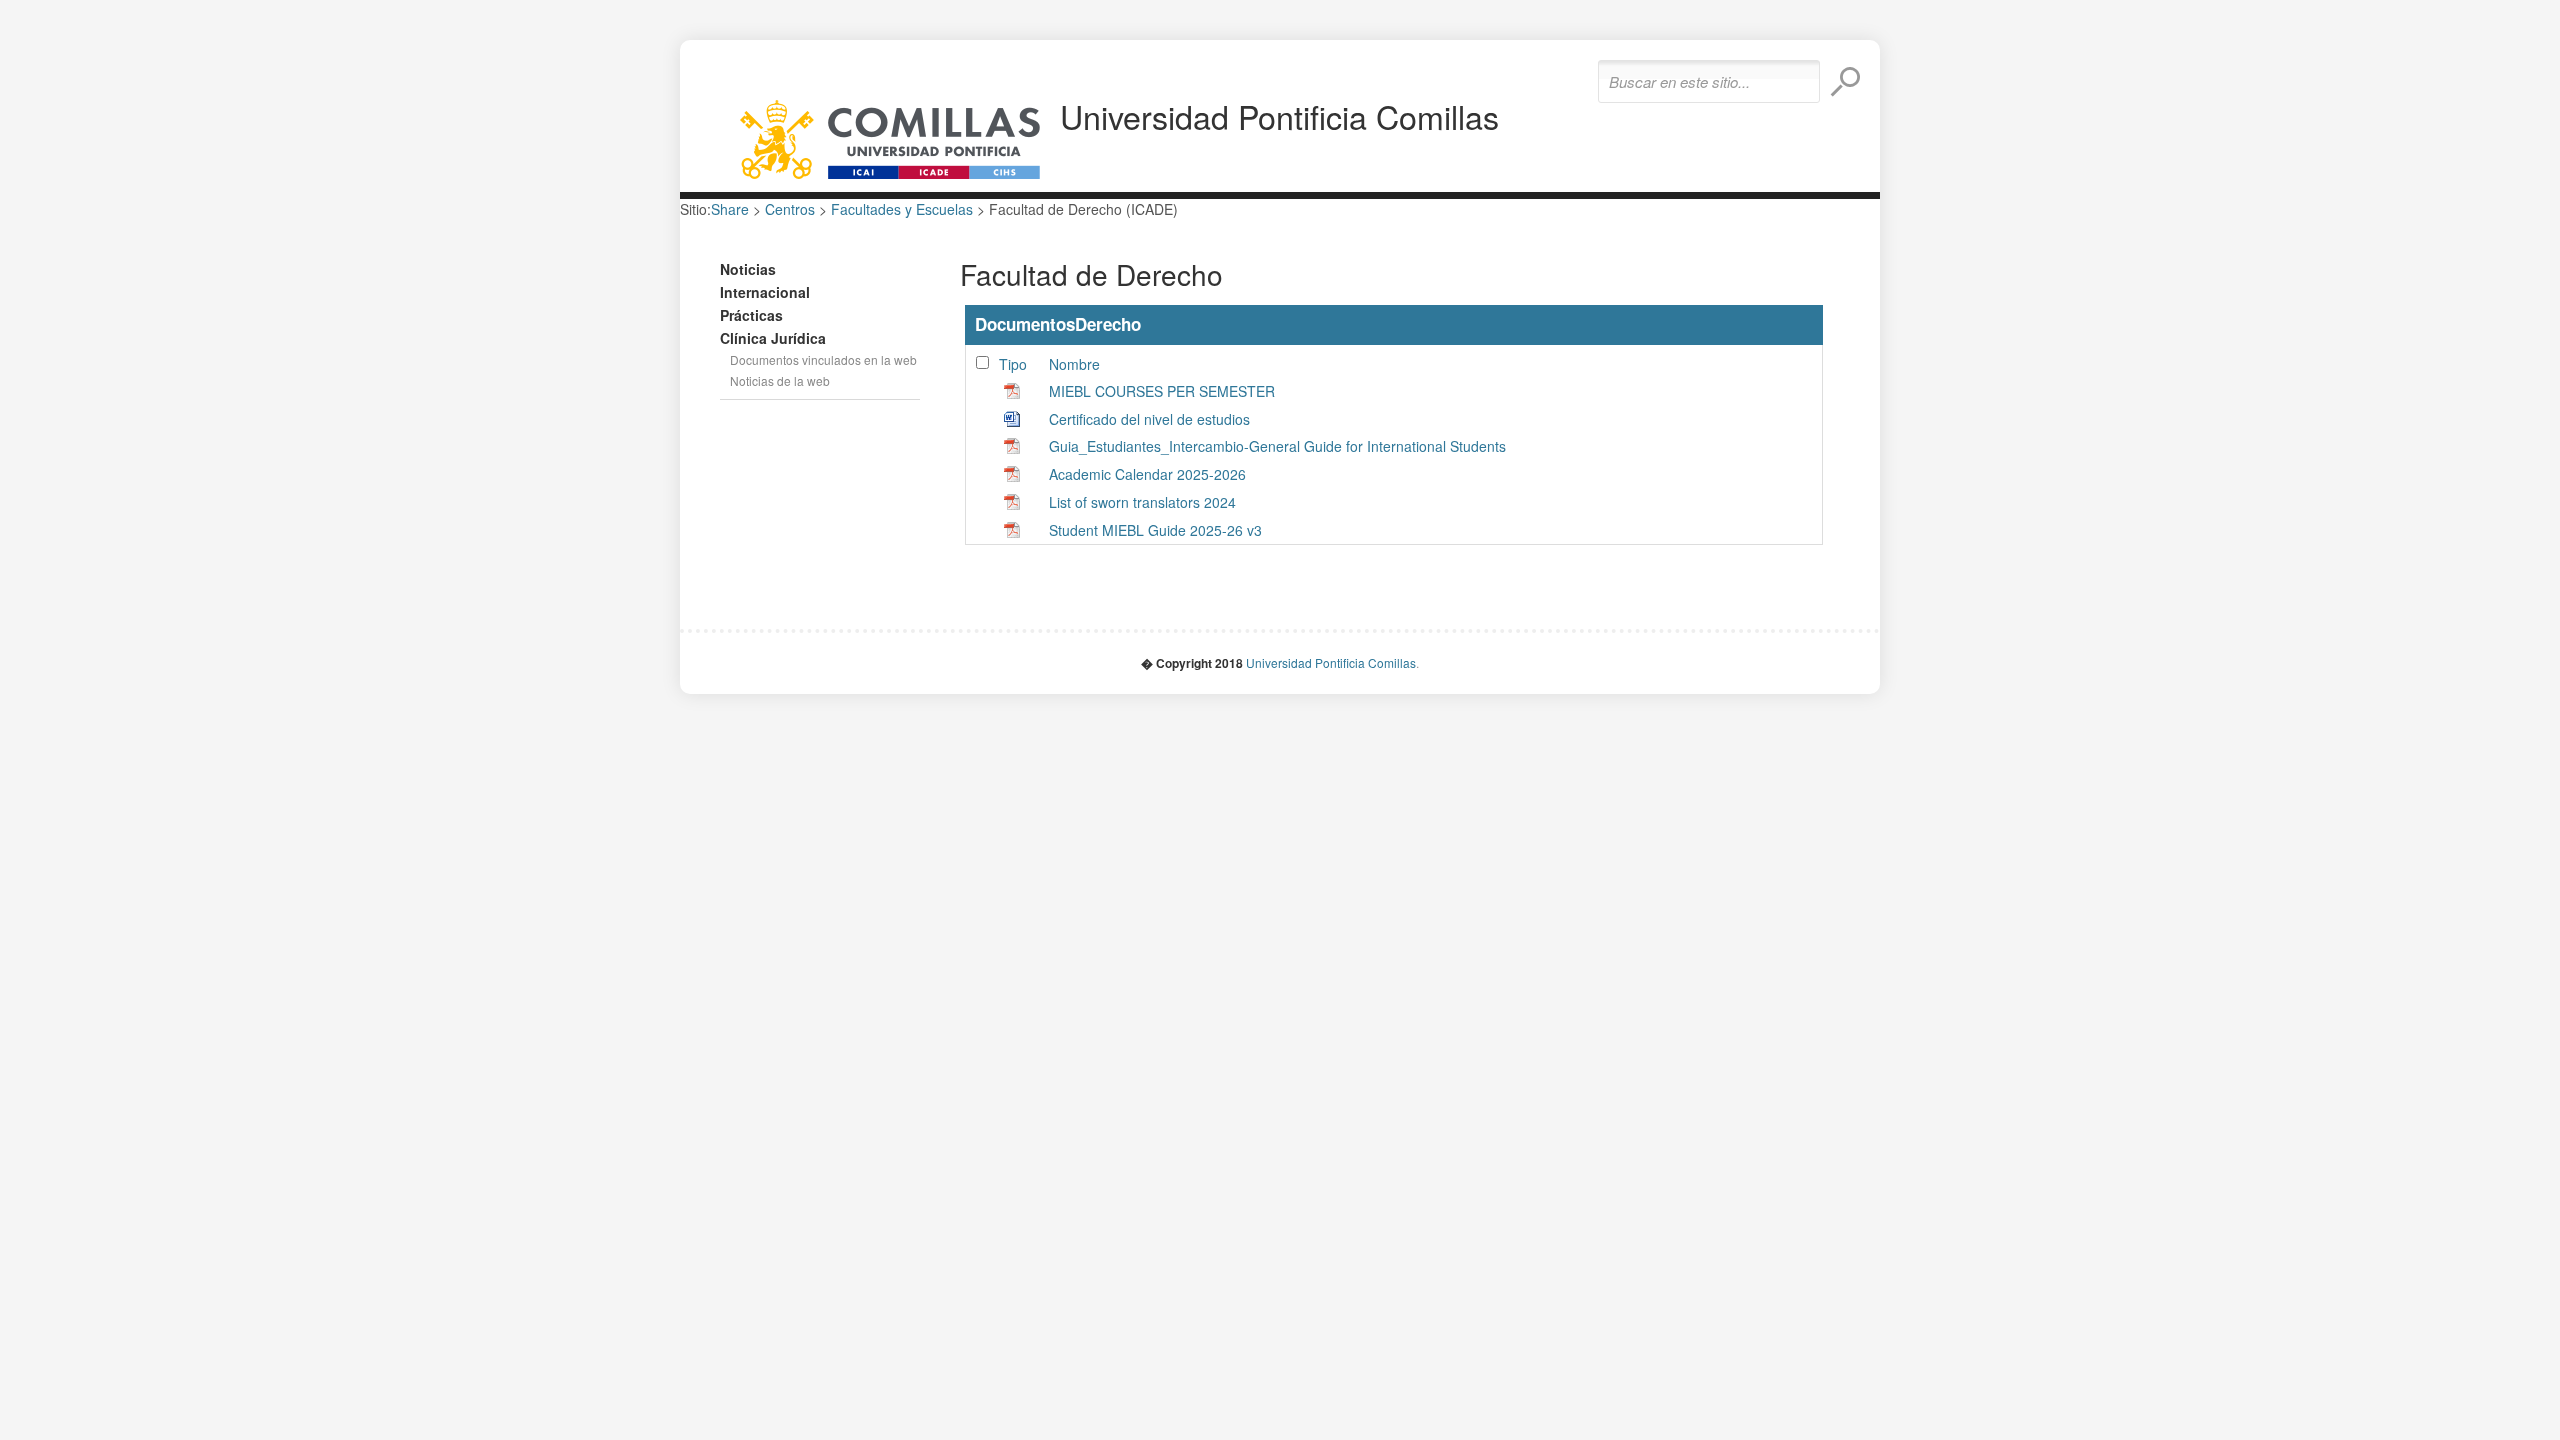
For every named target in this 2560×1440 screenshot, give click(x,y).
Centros (790, 209)
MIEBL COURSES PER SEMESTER (1162, 391)
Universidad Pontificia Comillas (1279, 116)
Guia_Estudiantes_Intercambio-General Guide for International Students (1277, 446)
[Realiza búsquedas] (1845, 82)
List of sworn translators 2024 (1142, 502)
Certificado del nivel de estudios (1149, 419)
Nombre (1074, 364)
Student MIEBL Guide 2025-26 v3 (1155, 530)
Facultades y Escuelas (902, 209)
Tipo (1013, 364)
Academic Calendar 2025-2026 (1147, 474)
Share (730, 209)
